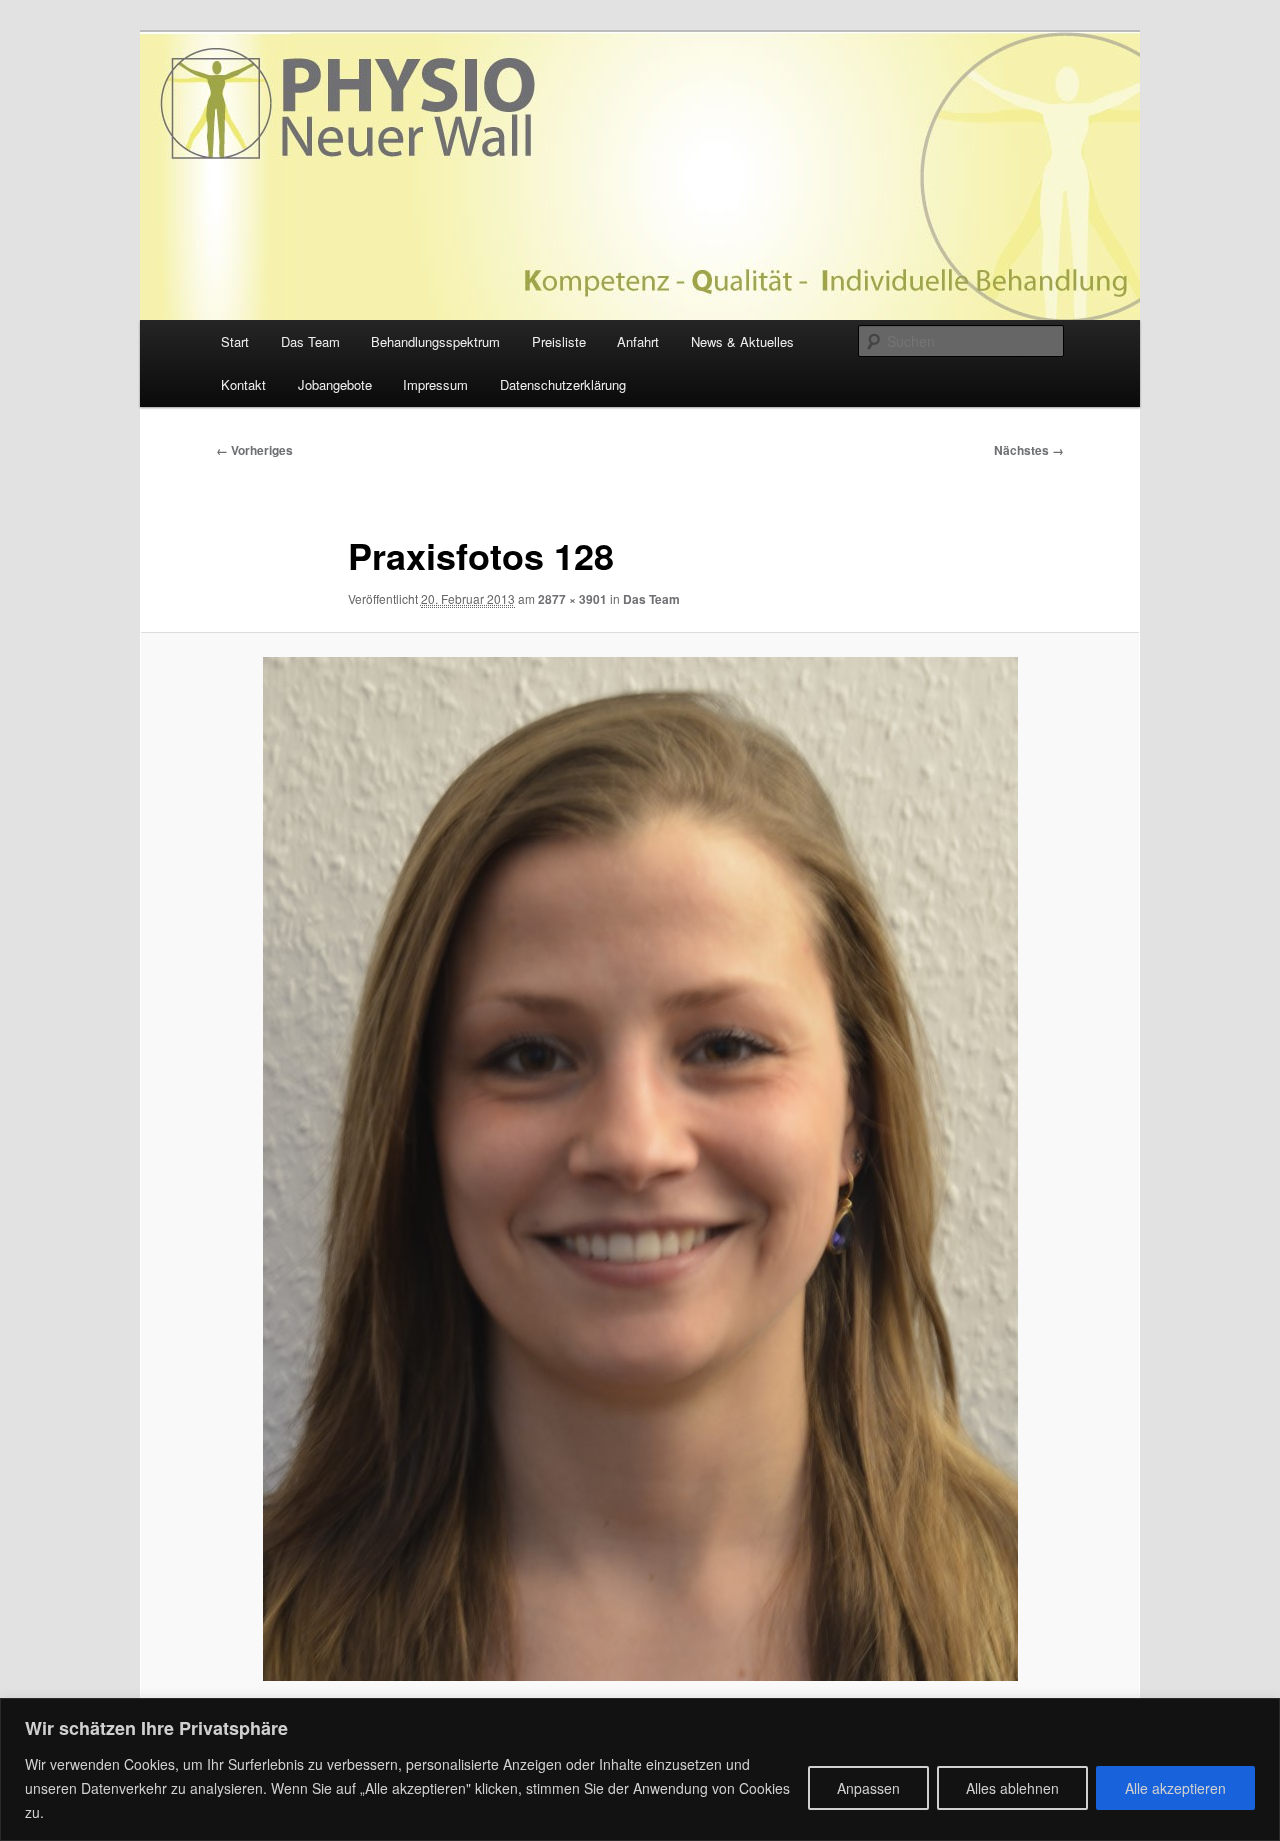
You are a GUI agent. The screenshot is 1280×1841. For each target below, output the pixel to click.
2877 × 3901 (572, 599)
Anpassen (868, 1788)
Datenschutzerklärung (563, 384)
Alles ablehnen (1012, 1788)
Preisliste (559, 341)
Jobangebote (335, 384)
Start (235, 341)
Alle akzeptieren (1175, 1788)
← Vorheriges (254, 450)
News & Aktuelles (742, 341)
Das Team (310, 341)
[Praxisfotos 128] (640, 1169)
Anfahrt (638, 341)
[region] (640, 1769)
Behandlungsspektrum (435, 341)
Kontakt (243, 384)
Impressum (435, 384)
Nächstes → (1029, 450)
